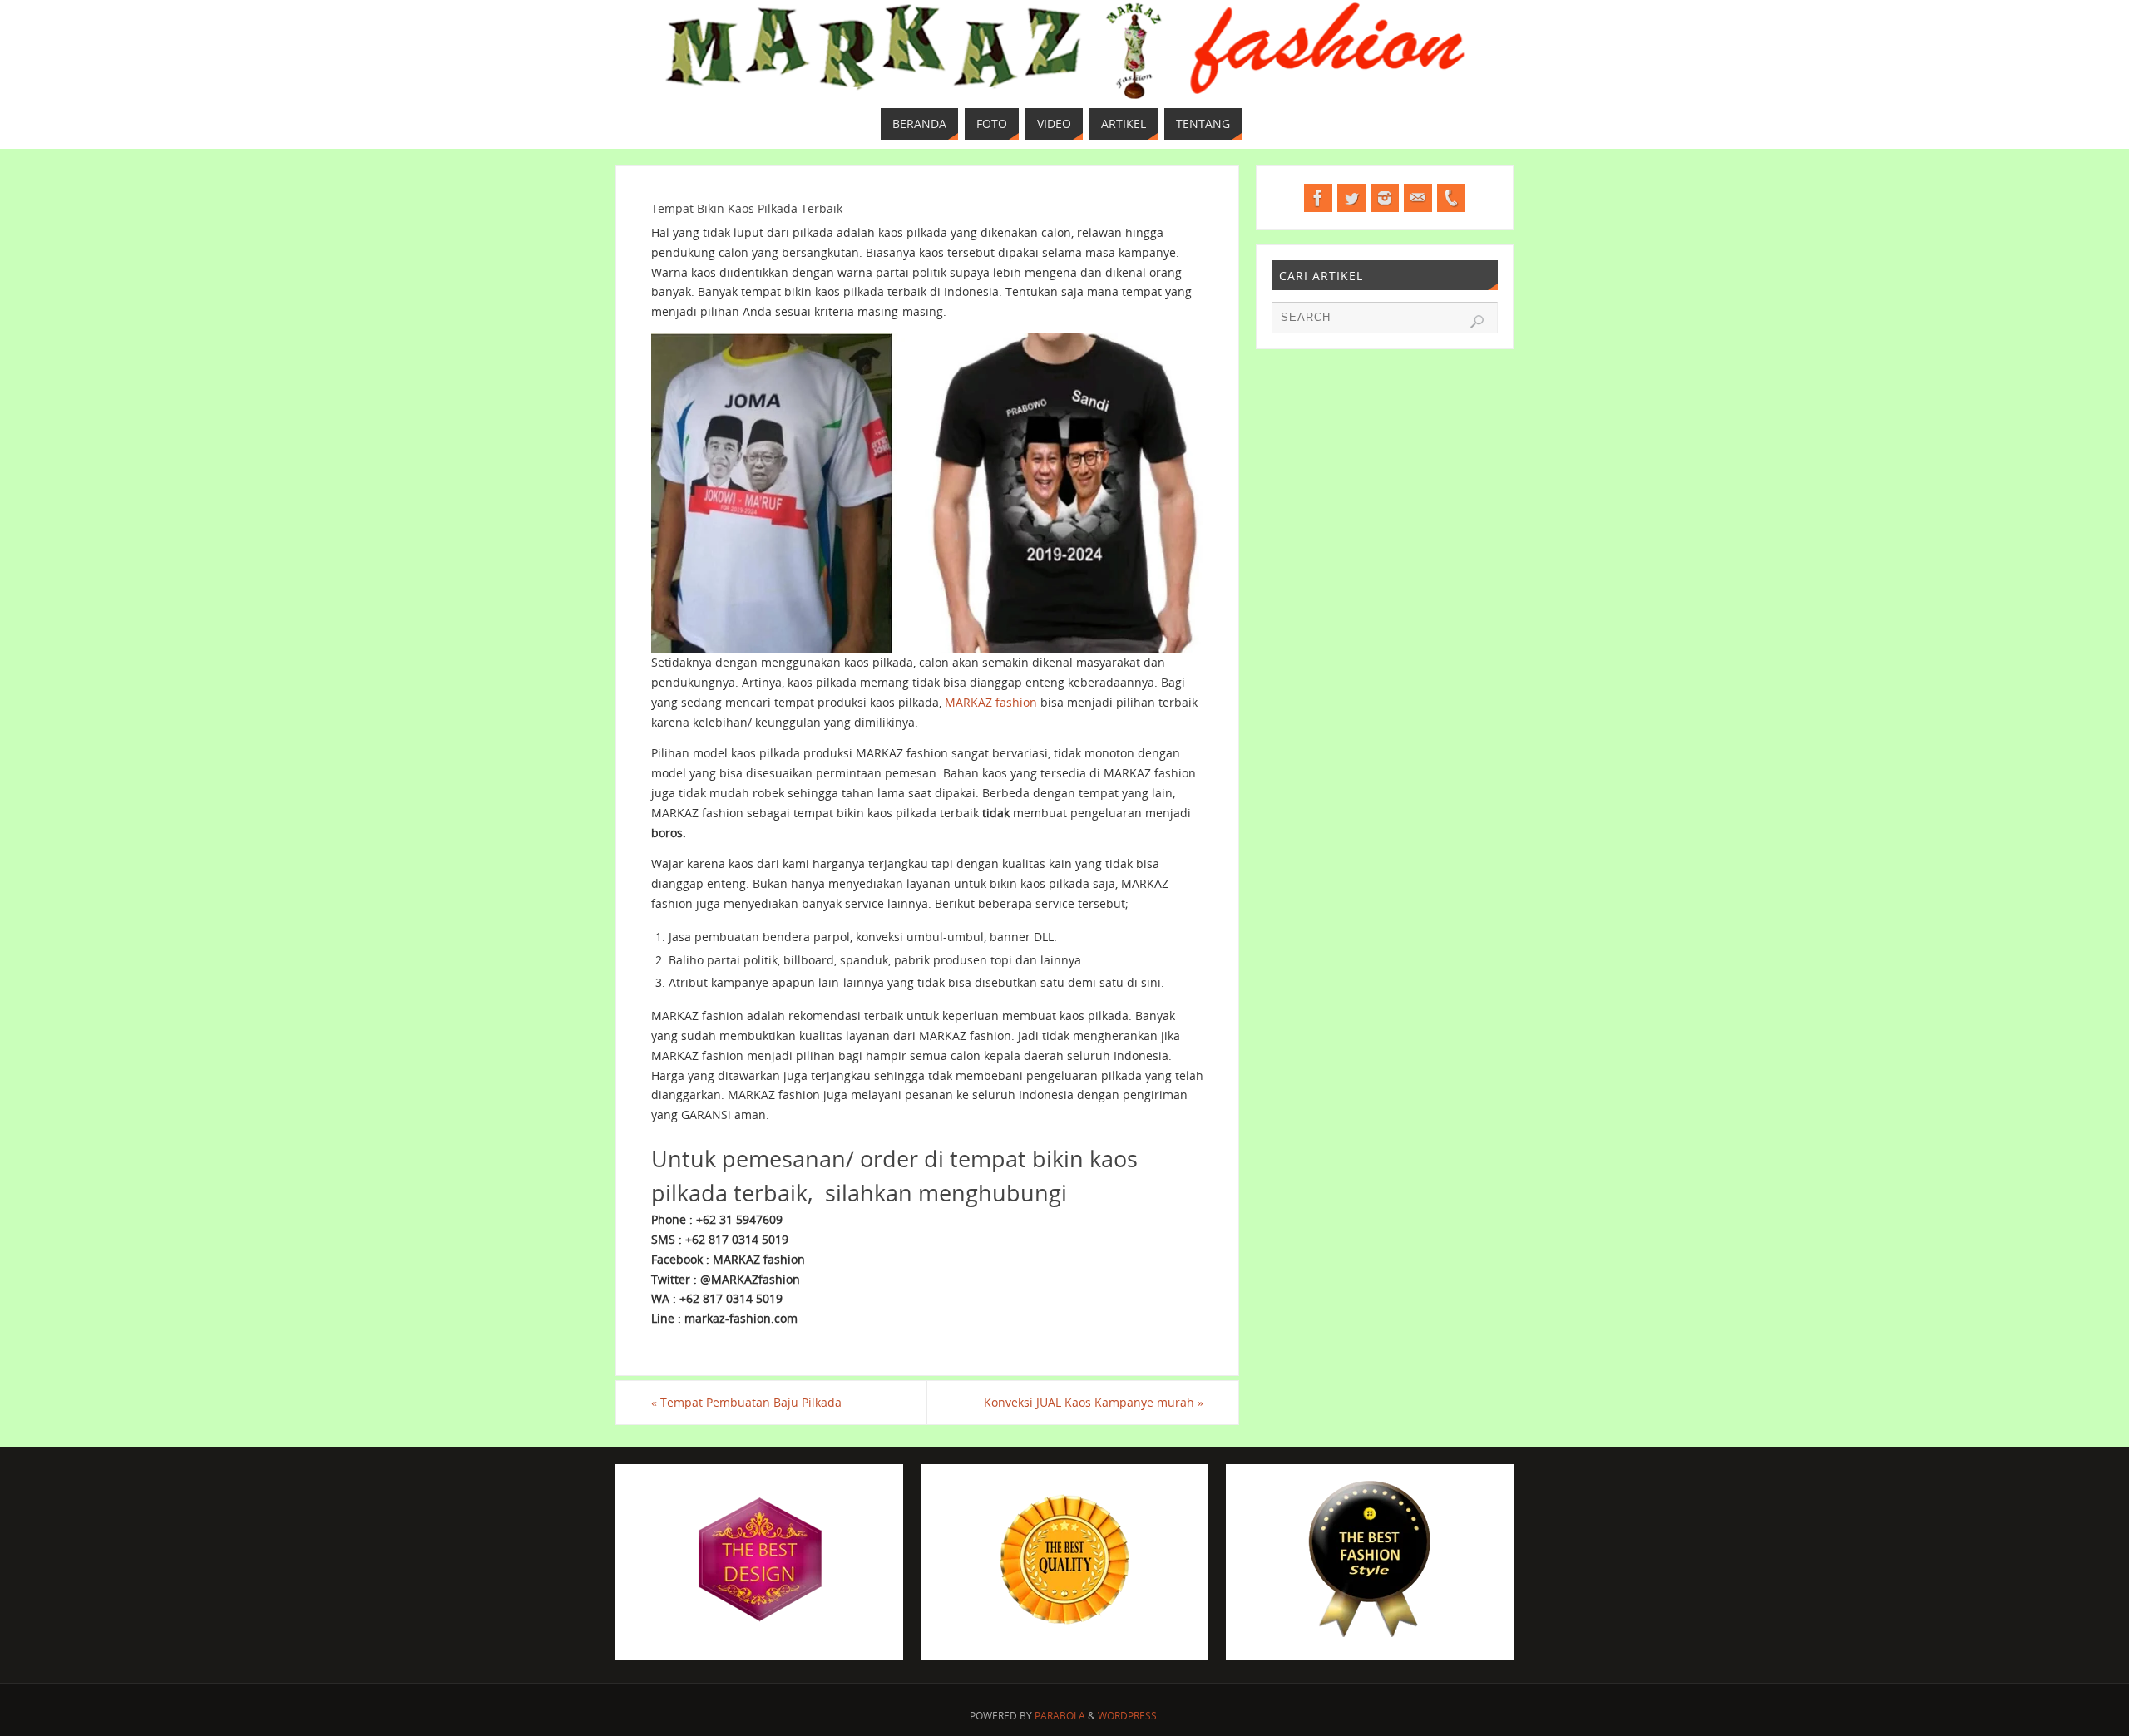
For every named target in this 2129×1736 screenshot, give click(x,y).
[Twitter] (1351, 198)
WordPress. (1129, 1716)
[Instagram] (1385, 198)
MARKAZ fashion (991, 702)
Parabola (1060, 1716)
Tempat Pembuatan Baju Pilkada (746, 1402)
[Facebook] (1318, 198)
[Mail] (1418, 198)
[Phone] (1451, 198)
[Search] (1477, 322)
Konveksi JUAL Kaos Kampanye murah (1094, 1402)
